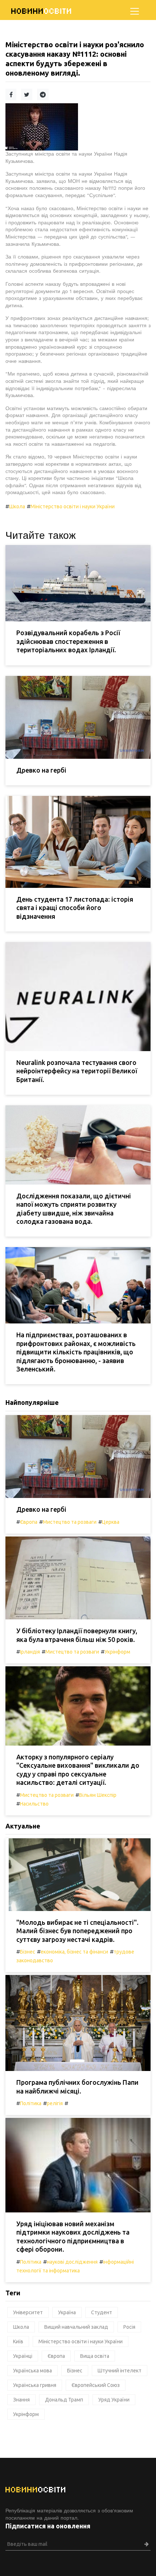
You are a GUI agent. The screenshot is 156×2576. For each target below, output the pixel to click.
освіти (42, 11)
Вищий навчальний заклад (76, 2327)
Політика (31, 2103)
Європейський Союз (96, 2385)
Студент (102, 2312)
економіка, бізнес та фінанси (74, 1952)
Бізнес (28, 1952)
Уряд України (114, 2400)
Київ (18, 2341)
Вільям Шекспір (98, 1795)
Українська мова (32, 2371)
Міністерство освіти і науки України (73, 506)
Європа (29, 1522)
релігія (55, 2103)
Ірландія (30, 1652)
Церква (111, 1522)
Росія (129, 2327)
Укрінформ (117, 1652)
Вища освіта (95, 2356)
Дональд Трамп (64, 2400)
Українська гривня (35, 2385)
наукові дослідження (72, 2262)
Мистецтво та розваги (70, 1522)
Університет (28, 2312)
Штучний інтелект (120, 2371)
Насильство (34, 1804)
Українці (23, 2356)
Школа (17, 506)
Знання (21, 2400)
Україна (67, 2312)
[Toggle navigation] (135, 11)
